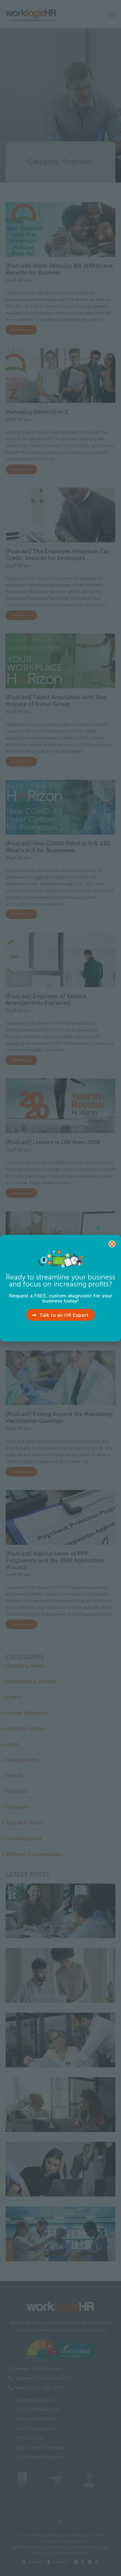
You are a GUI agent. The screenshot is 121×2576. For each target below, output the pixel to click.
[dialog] (60, 1288)
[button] (112, 1244)
